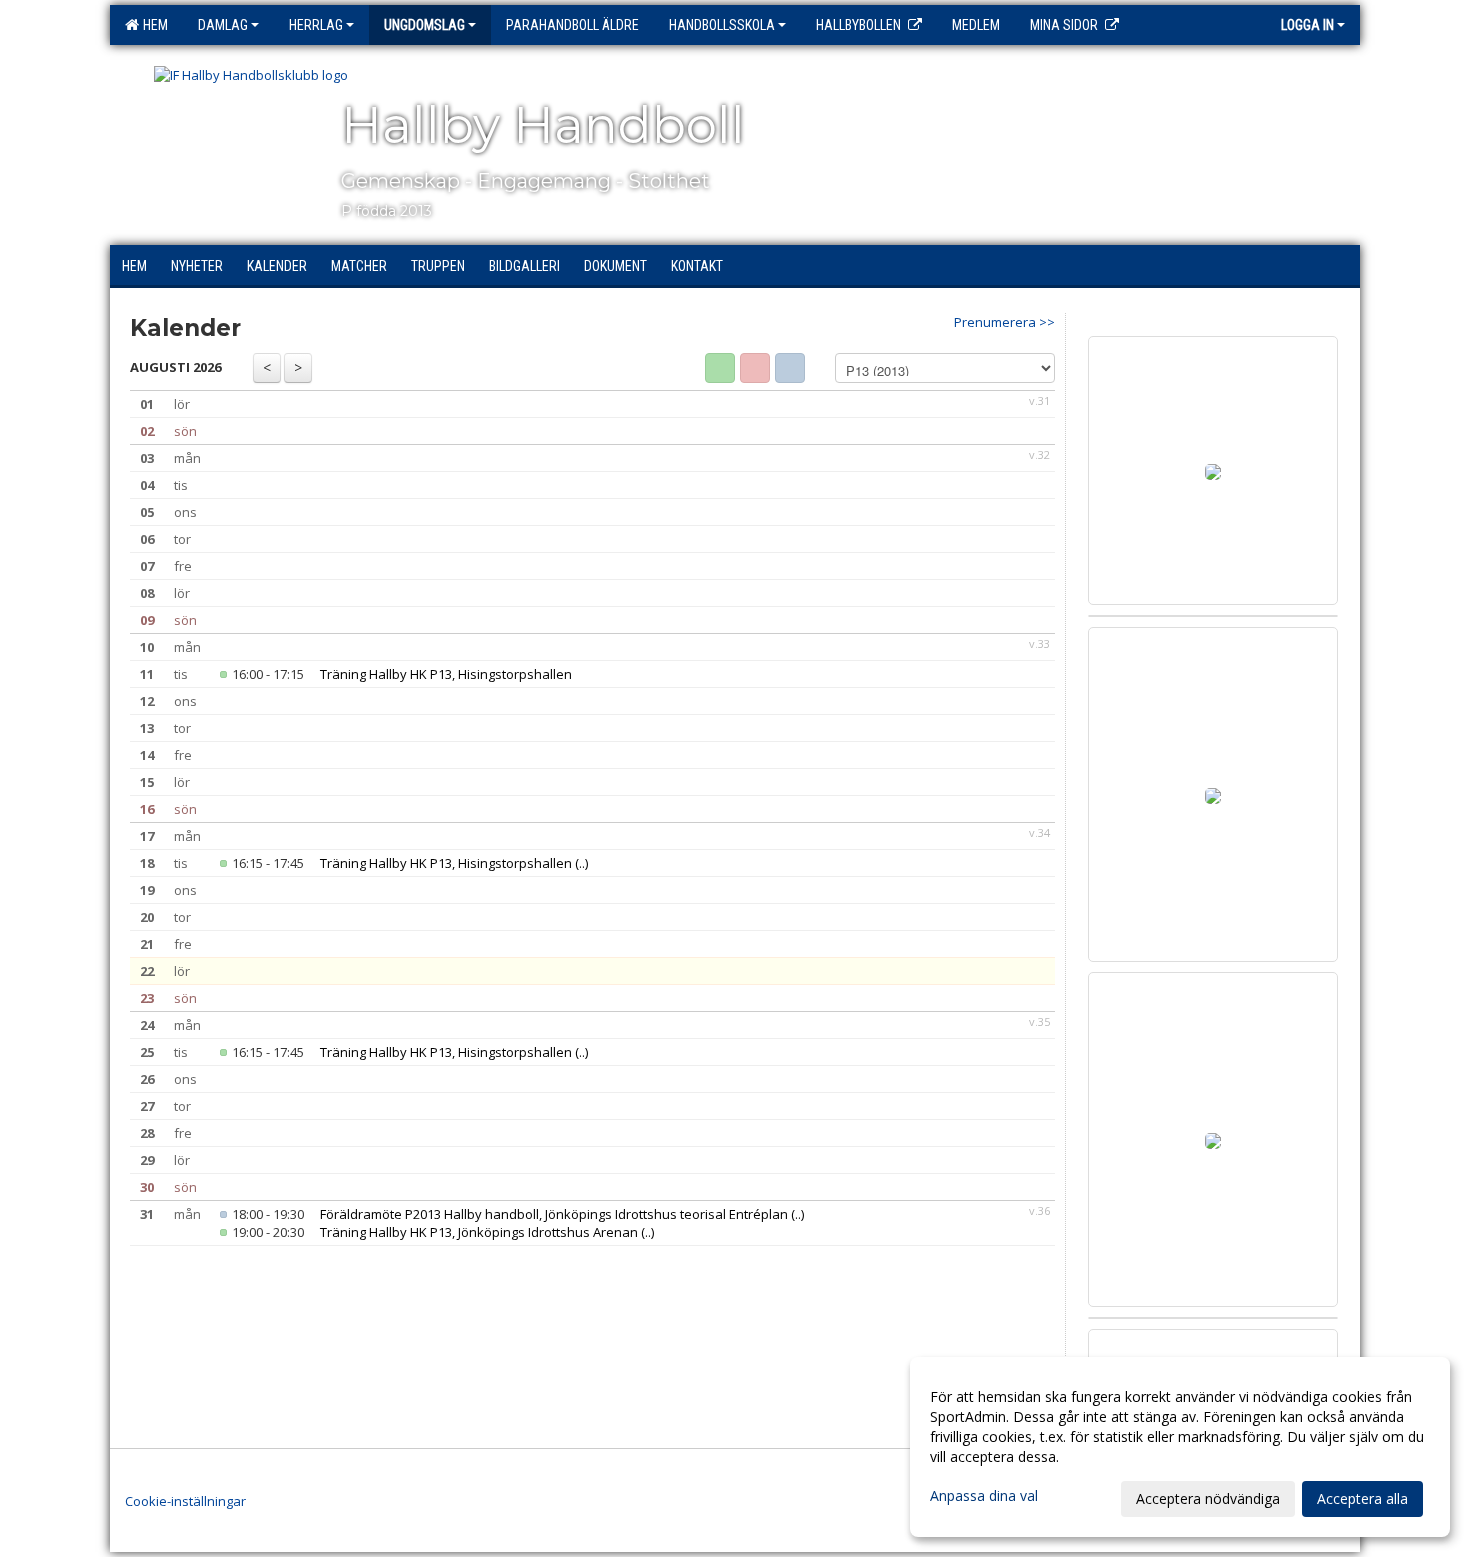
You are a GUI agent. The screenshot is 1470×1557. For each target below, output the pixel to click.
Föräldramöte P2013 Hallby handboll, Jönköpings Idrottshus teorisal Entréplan (554, 1214)
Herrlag (316, 25)
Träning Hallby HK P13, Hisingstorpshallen (446, 674)
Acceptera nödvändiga (1208, 1498)
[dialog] (1180, 1447)
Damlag (223, 25)
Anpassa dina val (984, 1496)
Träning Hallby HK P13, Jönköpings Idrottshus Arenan (479, 1232)
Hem (152, 25)
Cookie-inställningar (185, 1501)
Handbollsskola (722, 25)
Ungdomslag (424, 25)
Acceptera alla (1362, 1498)
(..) (581, 863)
